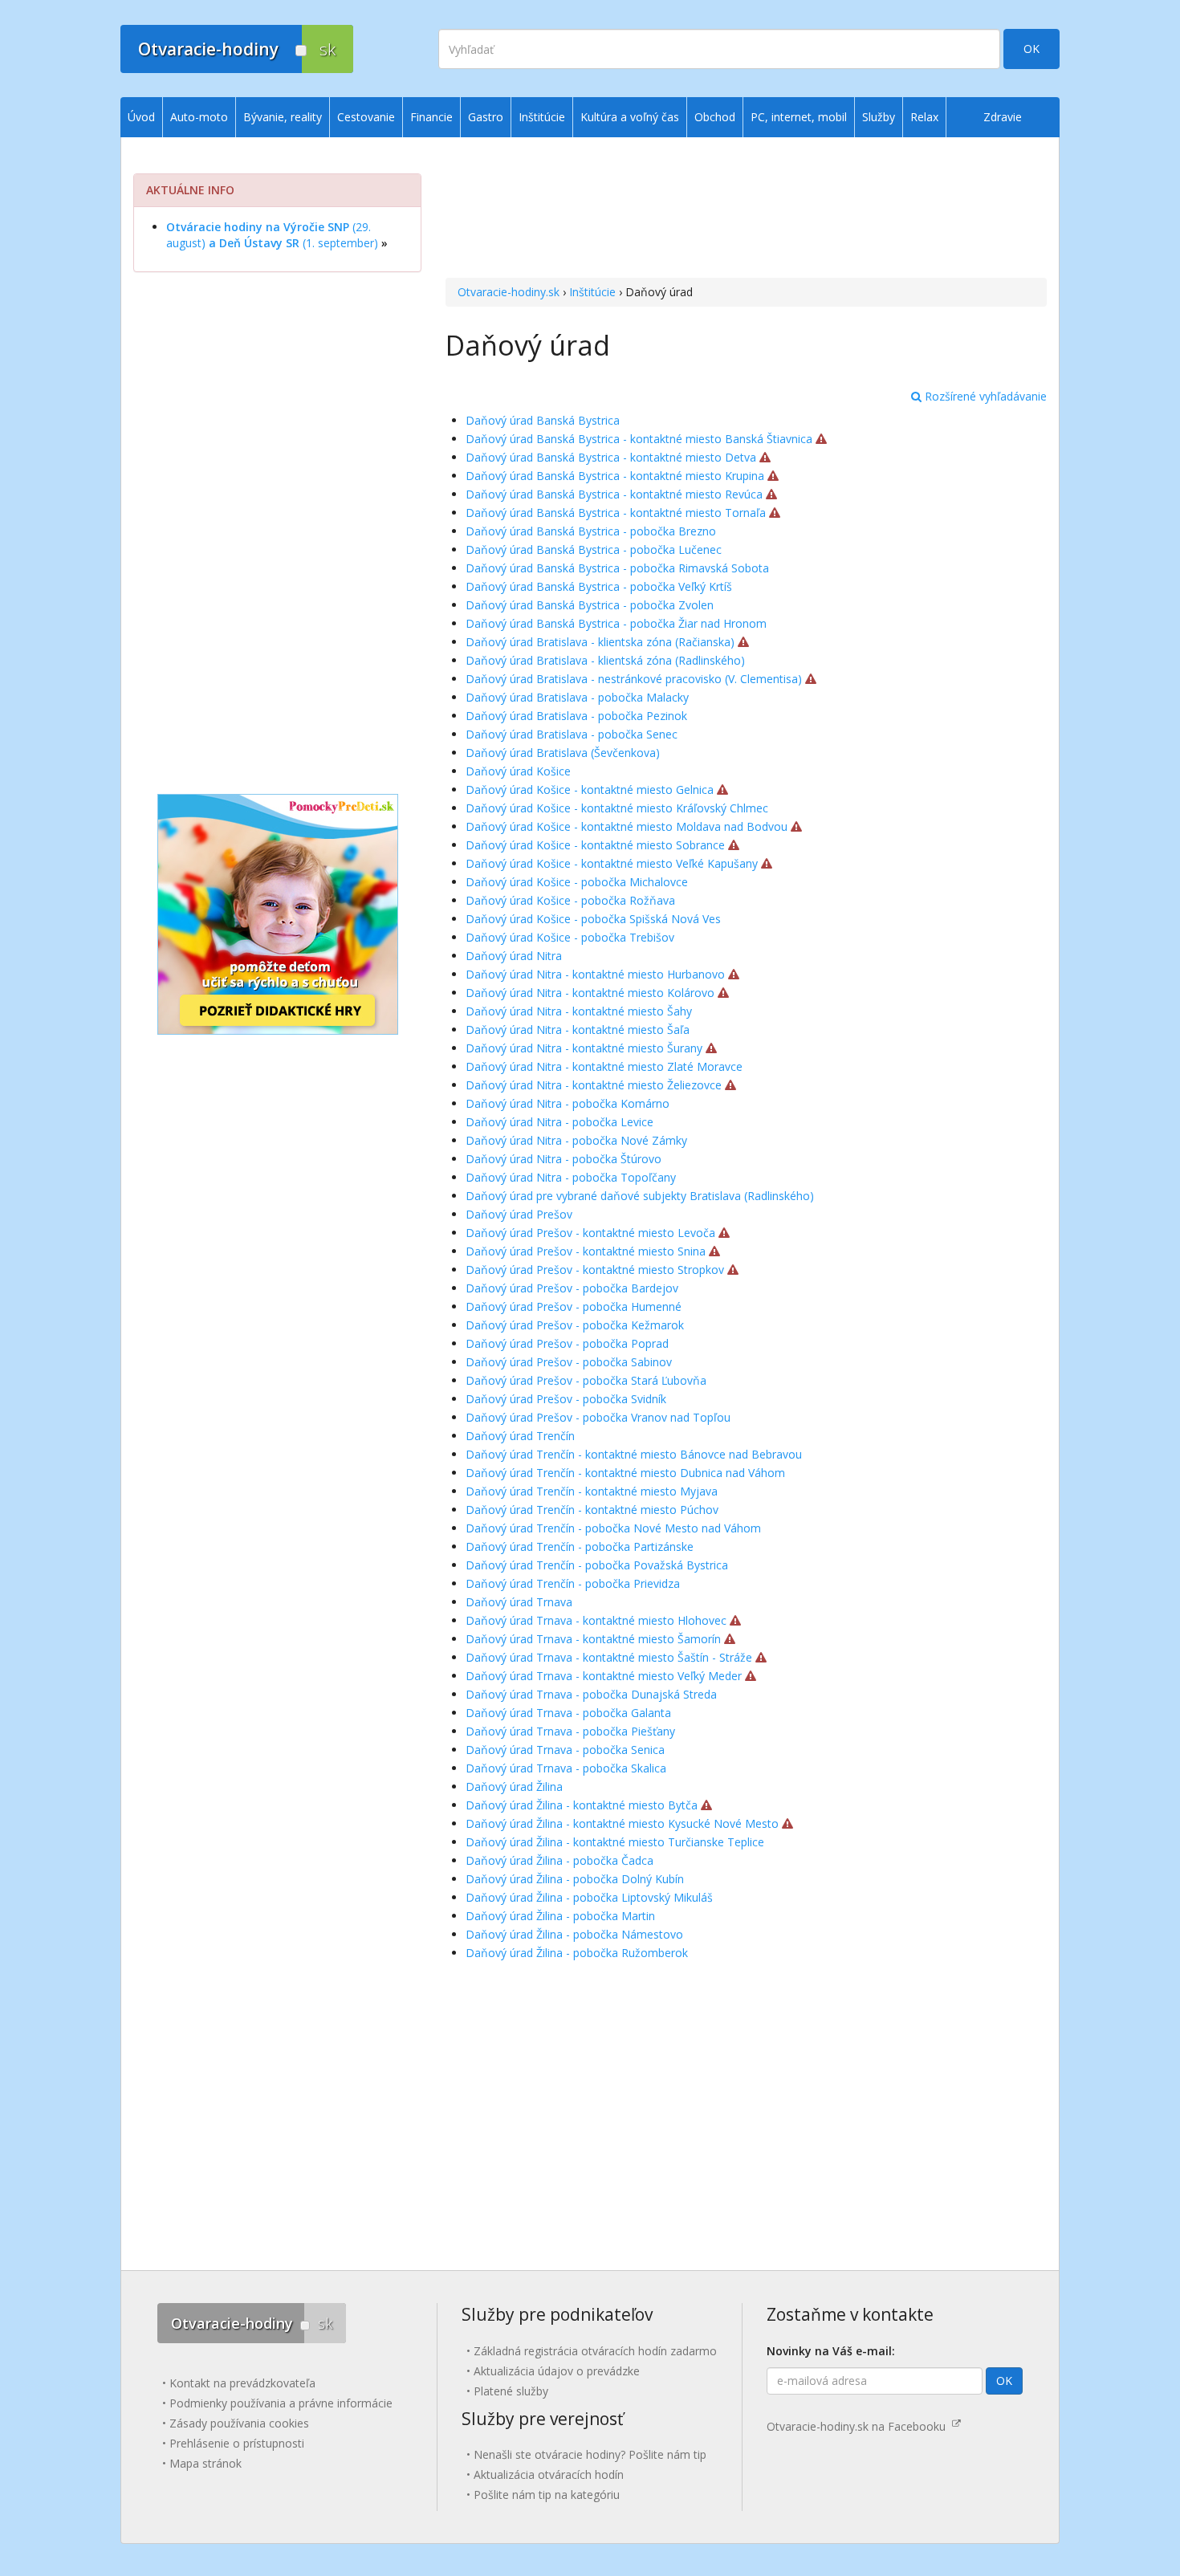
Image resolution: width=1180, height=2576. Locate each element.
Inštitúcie (592, 292)
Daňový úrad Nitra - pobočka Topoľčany (571, 1177)
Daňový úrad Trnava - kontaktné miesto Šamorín (593, 1639)
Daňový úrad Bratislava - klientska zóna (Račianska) (600, 642)
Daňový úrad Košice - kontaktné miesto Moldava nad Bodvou (627, 826)
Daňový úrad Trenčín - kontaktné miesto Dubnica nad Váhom (625, 1473)
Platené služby (511, 2391)
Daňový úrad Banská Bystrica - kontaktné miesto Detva (611, 457)
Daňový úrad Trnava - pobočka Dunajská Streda (591, 1694)
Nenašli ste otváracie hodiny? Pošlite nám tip (590, 2454)
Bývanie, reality (283, 117)
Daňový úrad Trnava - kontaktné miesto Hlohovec (596, 1620)
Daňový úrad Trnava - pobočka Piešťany (570, 1731)
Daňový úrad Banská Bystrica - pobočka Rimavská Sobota (617, 568)
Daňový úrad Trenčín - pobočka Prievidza (573, 1583)
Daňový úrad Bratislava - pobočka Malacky (577, 697)
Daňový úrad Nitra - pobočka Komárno (568, 1103)
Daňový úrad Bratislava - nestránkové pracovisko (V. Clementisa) (634, 679)
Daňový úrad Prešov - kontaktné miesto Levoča (590, 1233)
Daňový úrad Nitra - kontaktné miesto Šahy (579, 1011)
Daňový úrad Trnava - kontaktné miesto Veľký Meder (604, 1676)
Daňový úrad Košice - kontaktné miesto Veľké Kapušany (612, 863)
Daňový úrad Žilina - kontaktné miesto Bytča (582, 1805)
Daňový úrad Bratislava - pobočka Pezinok (576, 716)
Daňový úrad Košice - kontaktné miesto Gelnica (590, 789)
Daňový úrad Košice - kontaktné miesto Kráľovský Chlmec (617, 808)
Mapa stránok (205, 2463)
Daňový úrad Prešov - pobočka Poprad (567, 1343)
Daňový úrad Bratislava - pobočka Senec (572, 734)
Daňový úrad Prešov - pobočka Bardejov (572, 1288)
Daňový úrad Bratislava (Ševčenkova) (563, 753)
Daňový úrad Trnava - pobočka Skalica (566, 1768)
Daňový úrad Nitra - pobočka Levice (559, 1122)
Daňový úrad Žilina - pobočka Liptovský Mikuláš (589, 1897)
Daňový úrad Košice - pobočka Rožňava (570, 900)
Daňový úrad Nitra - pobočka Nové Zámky (576, 1140)
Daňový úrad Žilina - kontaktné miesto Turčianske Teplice (615, 1842)
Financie (431, 117)
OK (1031, 49)
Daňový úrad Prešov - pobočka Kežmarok (575, 1325)
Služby (879, 117)
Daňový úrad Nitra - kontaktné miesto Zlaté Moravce (604, 1066)
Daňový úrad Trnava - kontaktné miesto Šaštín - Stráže (609, 1657)
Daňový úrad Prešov (519, 1214)
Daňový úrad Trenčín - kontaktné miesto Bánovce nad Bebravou (634, 1454)
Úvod (141, 117)
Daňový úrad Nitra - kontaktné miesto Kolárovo (590, 993)
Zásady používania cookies (239, 2423)
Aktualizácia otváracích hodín (549, 2474)
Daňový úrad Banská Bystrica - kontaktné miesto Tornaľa (616, 513)
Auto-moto (199, 117)
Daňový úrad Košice (518, 771)
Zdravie (1003, 117)
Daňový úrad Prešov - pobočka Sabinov (569, 1362)
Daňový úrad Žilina (514, 1787)
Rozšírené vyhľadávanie (984, 396)
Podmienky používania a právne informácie (281, 2403)
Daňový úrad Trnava (519, 1602)
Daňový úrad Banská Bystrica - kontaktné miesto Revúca (614, 494)
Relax (924, 117)
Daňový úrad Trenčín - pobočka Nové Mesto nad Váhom (613, 1528)
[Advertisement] (746, 210)
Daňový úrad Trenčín (520, 1436)
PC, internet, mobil (799, 117)
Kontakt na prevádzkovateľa (242, 2383)
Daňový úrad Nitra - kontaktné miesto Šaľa (578, 1030)
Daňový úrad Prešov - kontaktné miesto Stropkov (595, 1270)
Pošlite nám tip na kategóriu (547, 2495)
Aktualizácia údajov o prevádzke (557, 2371)
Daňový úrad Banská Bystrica (543, 420)
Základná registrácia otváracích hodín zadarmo (595, 2351)
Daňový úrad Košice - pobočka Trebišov (570, 937)
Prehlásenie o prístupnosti (237, 2443)
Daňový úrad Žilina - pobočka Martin (560, 1916)
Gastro (486, 117)
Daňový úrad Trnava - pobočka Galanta (568, 1713)
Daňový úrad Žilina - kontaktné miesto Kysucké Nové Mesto (622, 1823)
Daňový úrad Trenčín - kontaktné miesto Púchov (592, 1510)
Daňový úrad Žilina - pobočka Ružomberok (577, 1953)
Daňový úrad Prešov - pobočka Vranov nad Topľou (598, 1417)
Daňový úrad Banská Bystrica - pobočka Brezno (591, 531)
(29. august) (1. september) (272, 235)
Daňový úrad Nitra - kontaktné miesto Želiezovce (594, 1085)
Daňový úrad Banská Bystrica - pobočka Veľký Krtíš (599, 586)
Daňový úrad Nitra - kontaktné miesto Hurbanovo (595, 974)
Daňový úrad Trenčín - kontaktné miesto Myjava (592, 1491)
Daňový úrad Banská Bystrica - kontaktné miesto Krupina (615, 476)
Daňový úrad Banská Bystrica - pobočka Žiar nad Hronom (616, 623)
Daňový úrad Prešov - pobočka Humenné (574, 1306)
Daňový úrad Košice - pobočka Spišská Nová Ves (593, 919)
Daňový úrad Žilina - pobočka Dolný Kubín (575, 1879)
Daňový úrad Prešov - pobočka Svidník (566, 1399)
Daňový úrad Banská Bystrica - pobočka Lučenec (594, 549)
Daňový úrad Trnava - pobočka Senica (565, 1750)
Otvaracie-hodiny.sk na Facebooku (859, 2426)
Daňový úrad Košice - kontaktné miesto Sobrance (595, 845)
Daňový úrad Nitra (514, 956)
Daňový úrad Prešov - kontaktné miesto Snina (586, 1251)
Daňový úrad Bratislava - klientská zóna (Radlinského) (605, 660)
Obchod (715, 117)
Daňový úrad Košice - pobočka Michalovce (577, 882)
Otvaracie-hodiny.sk (509, 292)
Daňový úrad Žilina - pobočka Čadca (559, 1860)
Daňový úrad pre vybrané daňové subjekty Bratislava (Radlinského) (640, 1196)
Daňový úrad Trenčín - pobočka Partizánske (580, 1546)
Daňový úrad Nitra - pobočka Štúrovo (564, 1159)
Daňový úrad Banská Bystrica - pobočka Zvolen (590, 605)
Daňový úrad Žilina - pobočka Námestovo (574, 1934)
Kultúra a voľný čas (630, 117)
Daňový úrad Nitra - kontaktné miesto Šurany (584, 1048)
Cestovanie (366, 117)
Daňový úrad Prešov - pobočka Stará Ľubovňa (586, 1380)
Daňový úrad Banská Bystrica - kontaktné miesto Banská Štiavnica (639, 439)
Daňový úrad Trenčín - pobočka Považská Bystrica (597, 1565)
